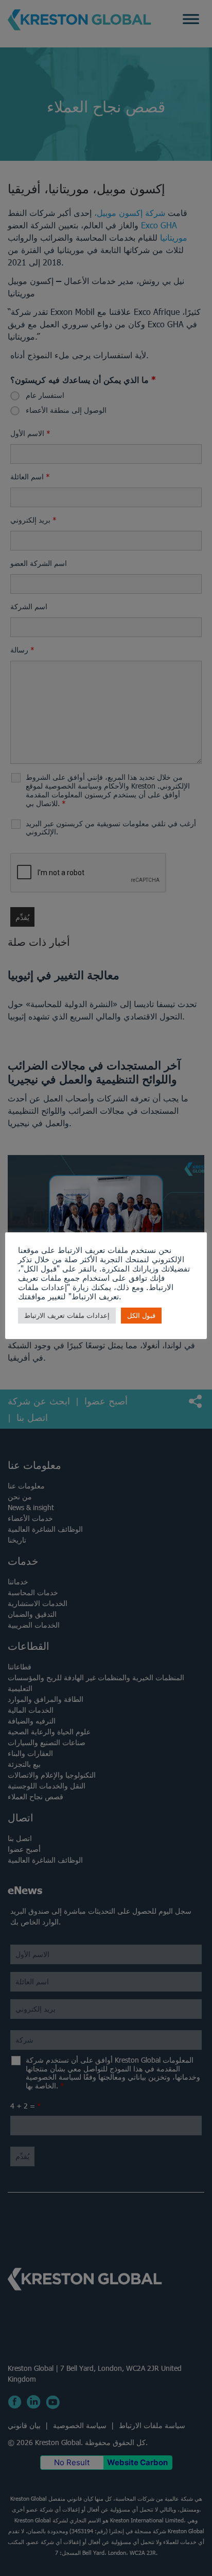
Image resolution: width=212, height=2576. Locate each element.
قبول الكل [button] (141, 1316)
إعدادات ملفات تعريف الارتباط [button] (67, 1316)
